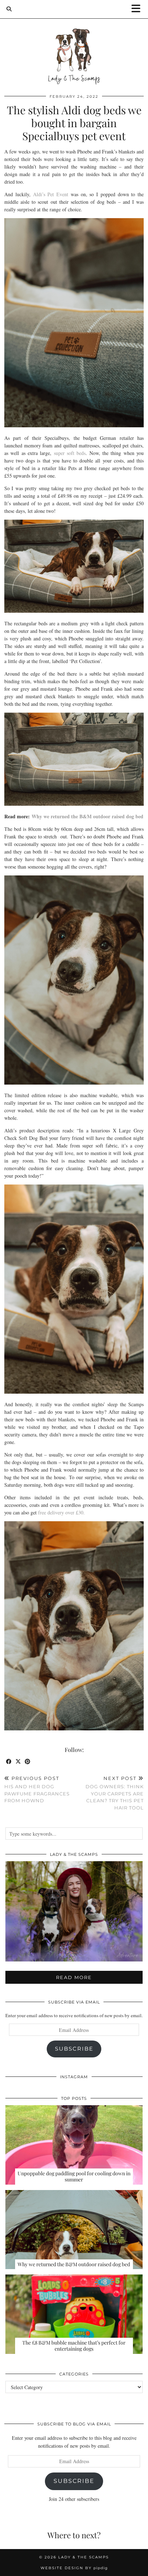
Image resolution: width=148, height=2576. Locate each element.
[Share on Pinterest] (28, 1762)
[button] (138, 9)
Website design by (74, 2568)
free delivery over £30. (61, 1512)
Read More (74, 1977)
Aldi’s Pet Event (51, 194)
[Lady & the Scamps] (74, 43)
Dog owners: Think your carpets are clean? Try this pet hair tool (115, 1793)
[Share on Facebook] (9, 1762)
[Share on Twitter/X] (18, 1762)
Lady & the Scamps (84, 2557)
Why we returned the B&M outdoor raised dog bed (87, 816)
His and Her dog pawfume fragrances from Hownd (37, 1789)
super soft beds (68, 453)
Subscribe (74, 2049)
